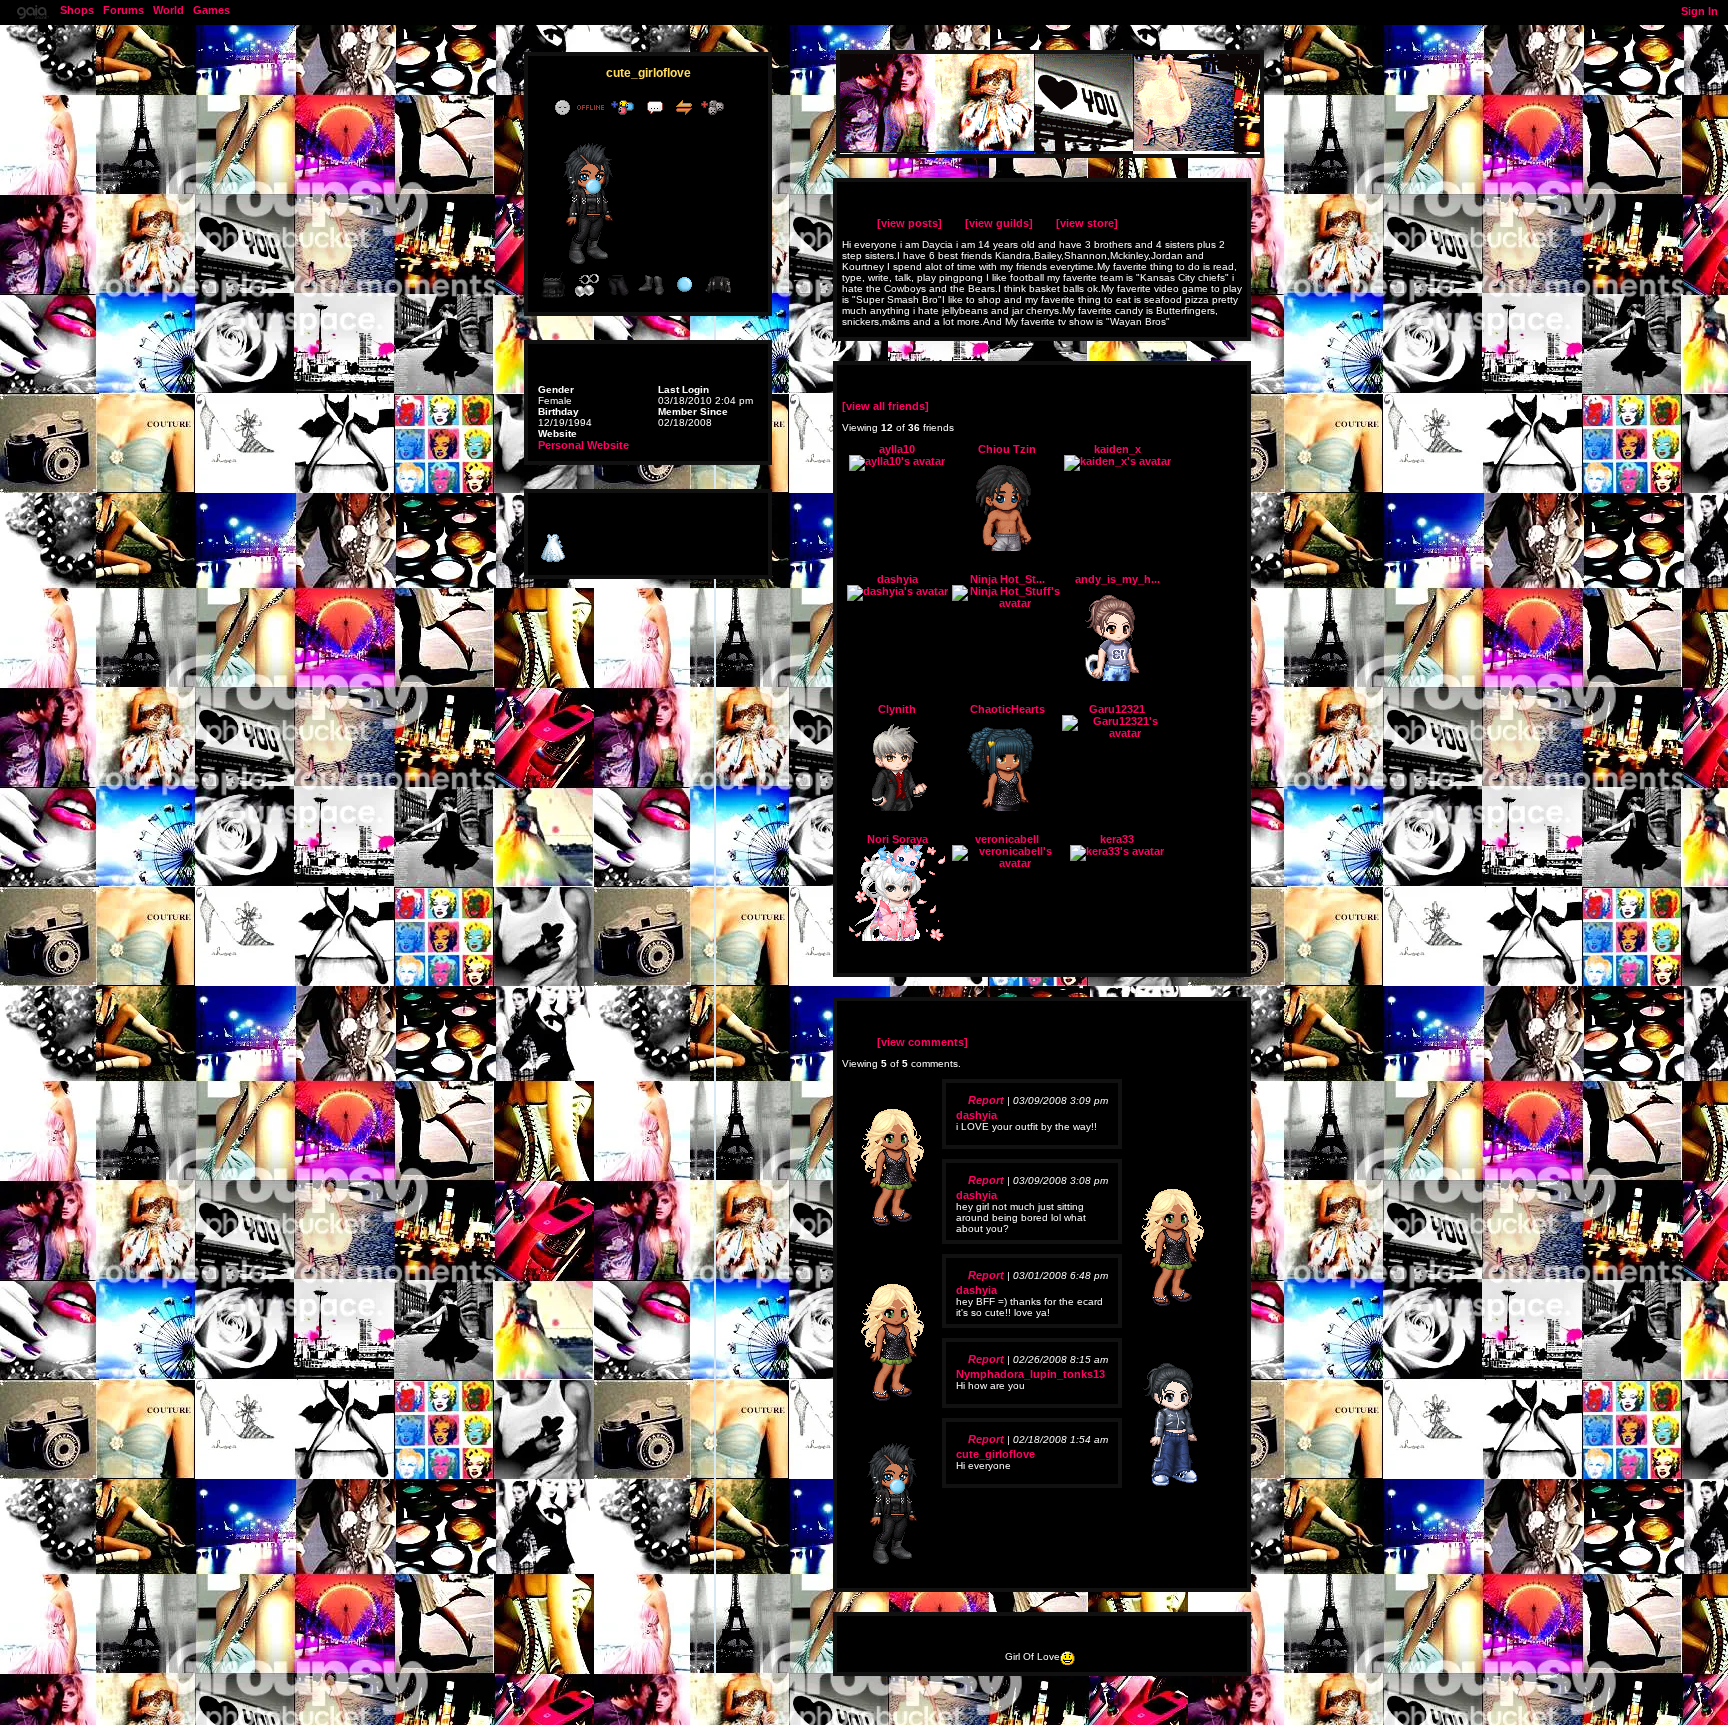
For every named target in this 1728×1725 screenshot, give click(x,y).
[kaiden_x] (1117, 461)
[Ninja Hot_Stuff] (1007, 603)
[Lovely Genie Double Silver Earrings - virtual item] (586, 296)
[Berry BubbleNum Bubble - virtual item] (685, 296)
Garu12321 (1117, 709)
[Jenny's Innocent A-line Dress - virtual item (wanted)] (553, 559)
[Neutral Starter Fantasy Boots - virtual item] (652, 296)
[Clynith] (897, 807)
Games (211, 10)
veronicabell (1007, 839)
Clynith (897, 709)
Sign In (1699, 11)
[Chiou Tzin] (1007, 547)
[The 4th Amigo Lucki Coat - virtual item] (718, 296)
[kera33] (1117, 851)
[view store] (1087, 223)
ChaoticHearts (1007, 709)
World (168, 10)
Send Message (657, 107)
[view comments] (922, 1042)
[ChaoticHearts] (1007, 807)
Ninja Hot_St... (1007, 579)
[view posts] (909, 223)
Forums (123, 10)
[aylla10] (897, 461)
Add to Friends (626, 107)
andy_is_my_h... (1117, 579)
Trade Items (686, 107)
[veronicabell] (1007, 863)
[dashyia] (897, 591)
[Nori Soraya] (897, 937)
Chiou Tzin (1007, 449)
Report (986, 1100)
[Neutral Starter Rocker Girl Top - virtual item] (553, 296)
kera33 (1117, 839)
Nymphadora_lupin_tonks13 (1030, 1374)
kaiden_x (1117, 449)
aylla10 (897, 449)
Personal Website (583, 445)
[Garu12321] (1117, 733)
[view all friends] (885, 406)
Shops (77, 10)
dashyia (897, 579)
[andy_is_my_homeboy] (1117, 677)
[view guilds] (999, 223)
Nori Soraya (897, 839)
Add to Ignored (717, 107)
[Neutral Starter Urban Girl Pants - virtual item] (619, 296)
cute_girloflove (995, 1454)
